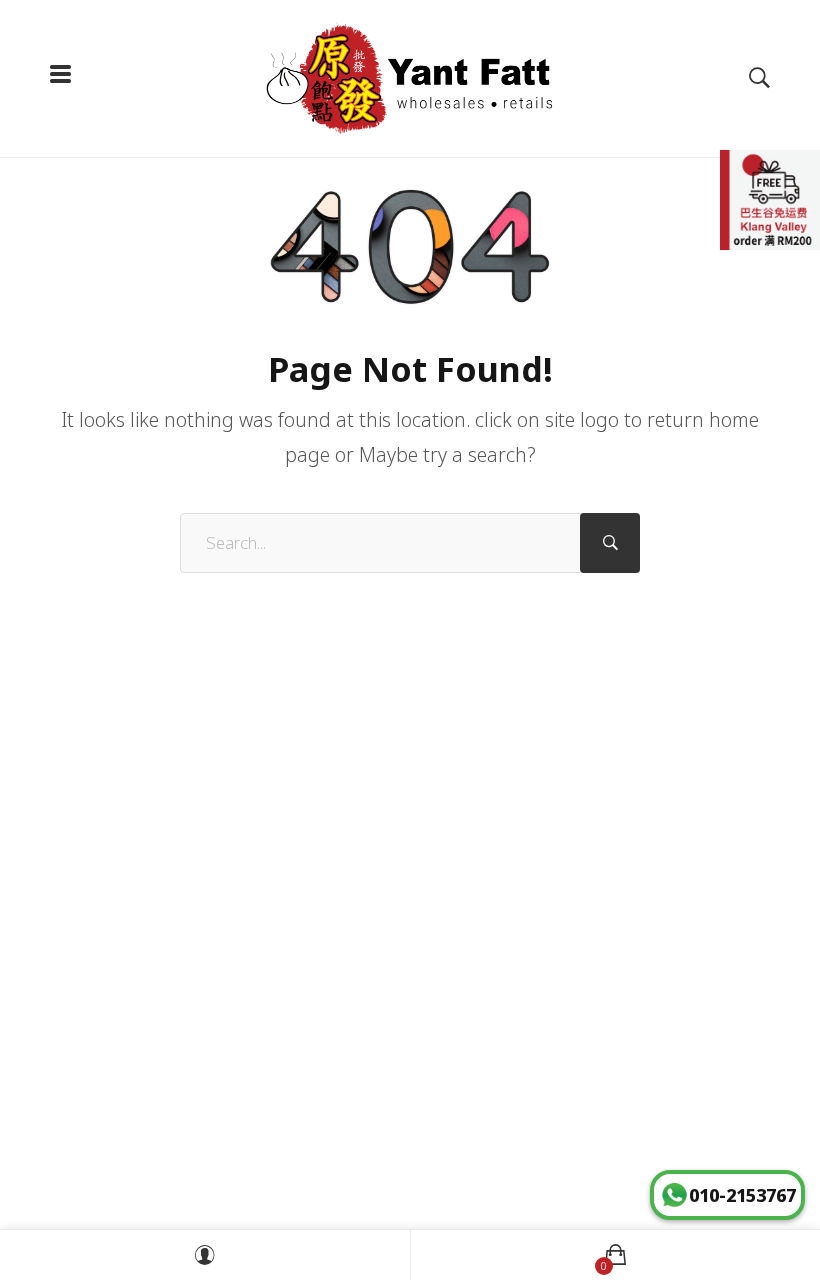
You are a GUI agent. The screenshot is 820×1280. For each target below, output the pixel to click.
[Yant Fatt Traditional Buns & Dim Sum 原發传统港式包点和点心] (410, 78)
